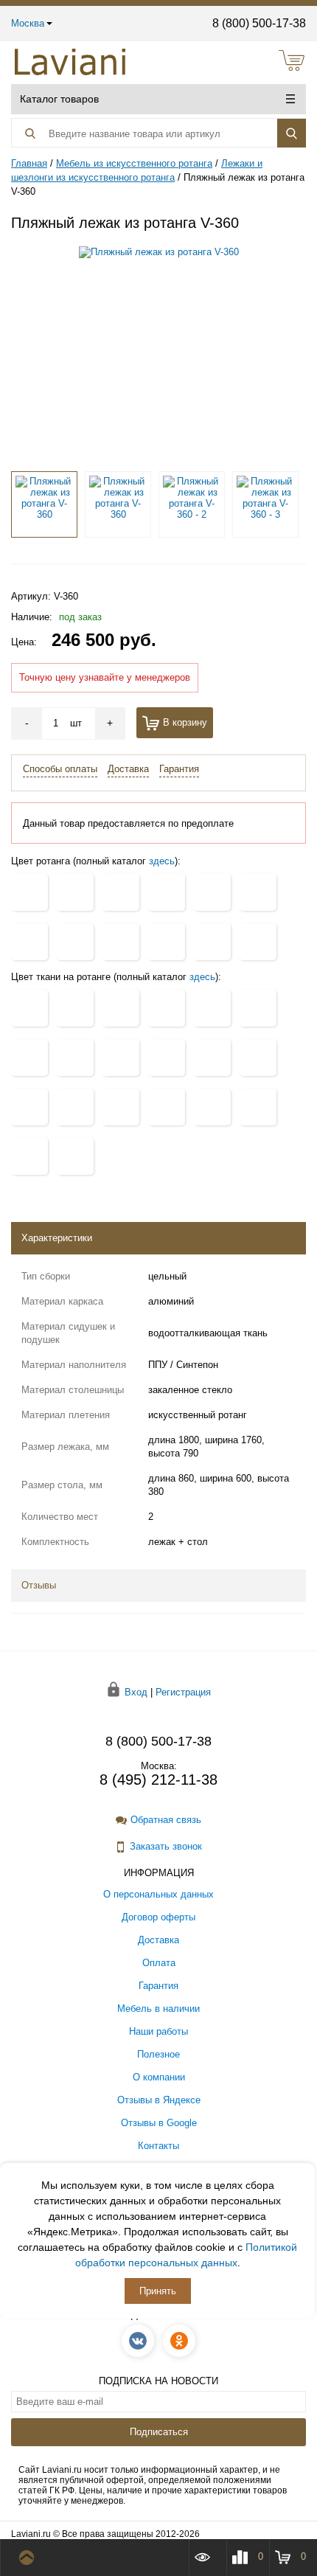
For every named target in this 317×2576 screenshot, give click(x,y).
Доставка (128, 769)
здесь (162, 861)
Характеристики (57, 1238)
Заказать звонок (166, 1846)
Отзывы (39, 1585)
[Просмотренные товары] (207, 2557)
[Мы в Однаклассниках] (179, 2341)
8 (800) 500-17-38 (259, 23)
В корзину (185, 722)
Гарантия (179, 769)
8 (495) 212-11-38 (158, 1780)
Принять (158, 2291)
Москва (28, 23)
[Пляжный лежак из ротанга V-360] (159, 352)
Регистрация (183, 1691)
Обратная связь (166, 1820)
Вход (136, 1691)
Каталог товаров (59, 99)
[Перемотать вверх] (30, 2558)
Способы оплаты (60, 769)
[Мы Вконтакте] (138, 2341)
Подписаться (159, 2432)
